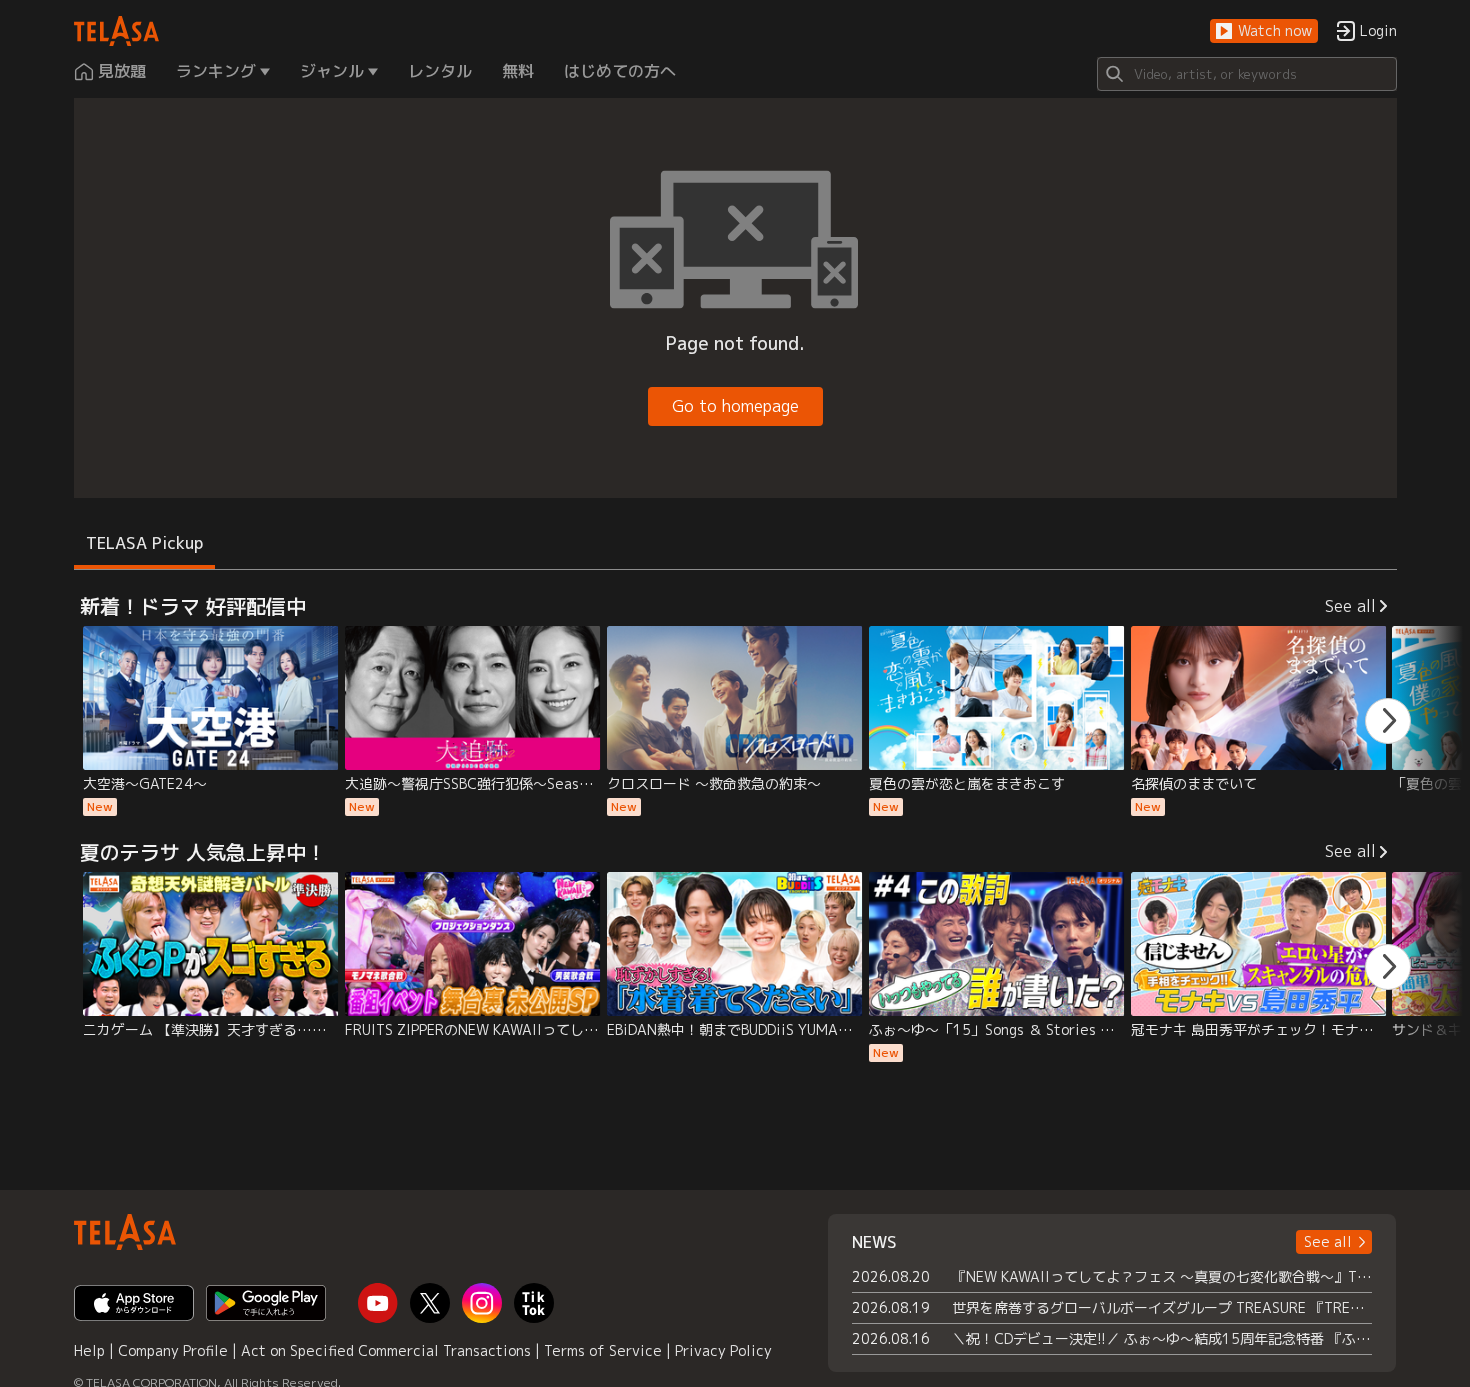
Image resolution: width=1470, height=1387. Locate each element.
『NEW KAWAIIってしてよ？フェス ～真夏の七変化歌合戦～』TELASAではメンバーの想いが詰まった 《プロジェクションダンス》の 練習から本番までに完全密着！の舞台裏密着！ (1162, 1276)
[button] (1264, 31)
